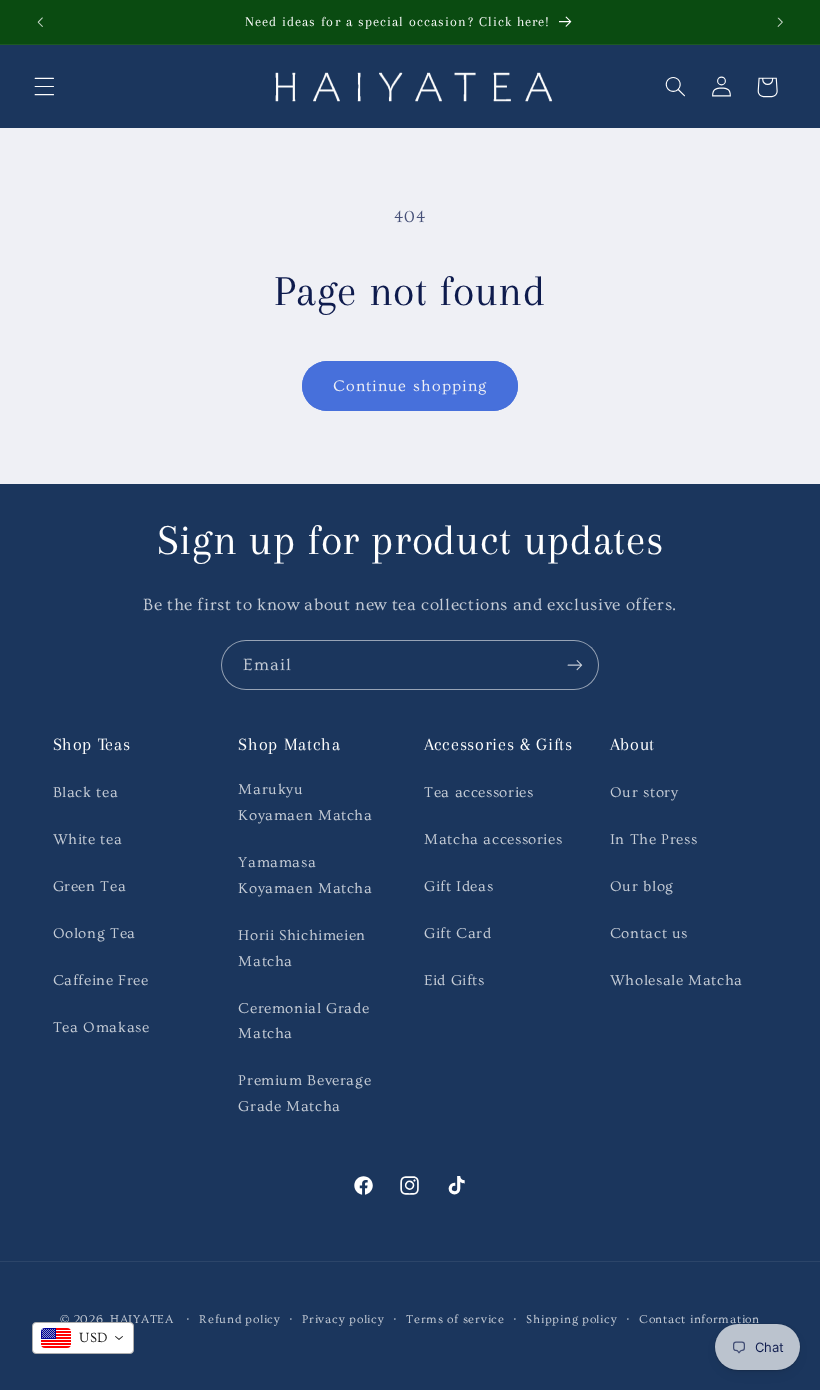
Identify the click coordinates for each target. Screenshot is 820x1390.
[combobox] (83, 1338)
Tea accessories (478, 792)
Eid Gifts (454, 980)
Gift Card (458, 933)
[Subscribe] (575, 664)
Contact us (649, 933)
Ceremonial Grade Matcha (303, 1021)
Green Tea (90, 886)
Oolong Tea (94, 933)
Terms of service (455, 1319)
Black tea (86, 792)
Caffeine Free (101, 980)
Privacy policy (343, 1319)
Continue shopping (410, 386)
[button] (44, 87)
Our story (644, 792)
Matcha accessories (493, 839)
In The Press (654, 839)
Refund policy (240, 1319)
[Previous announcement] (40, 22)
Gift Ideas (458, 886)
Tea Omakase (101, 1027)
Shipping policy (571, 1319)
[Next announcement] (780, 22)
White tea (88, 839)
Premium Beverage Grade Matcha (304, 1093)
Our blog (642, 886)
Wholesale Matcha (676, 980)
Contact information (699, 1319)
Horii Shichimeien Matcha (302, 948)
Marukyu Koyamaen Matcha (305, 802)
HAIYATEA (142, 1319)
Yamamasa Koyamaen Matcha (305, 875)
